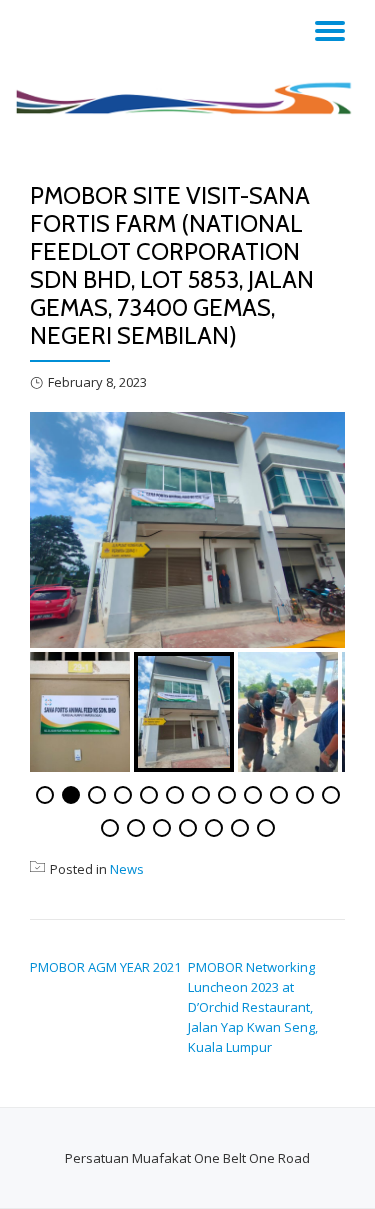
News (127, 869)
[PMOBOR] (187, 97)
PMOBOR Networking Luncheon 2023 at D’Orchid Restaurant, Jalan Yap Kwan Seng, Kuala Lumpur (253, 1007)
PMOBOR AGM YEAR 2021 (105, 967)
